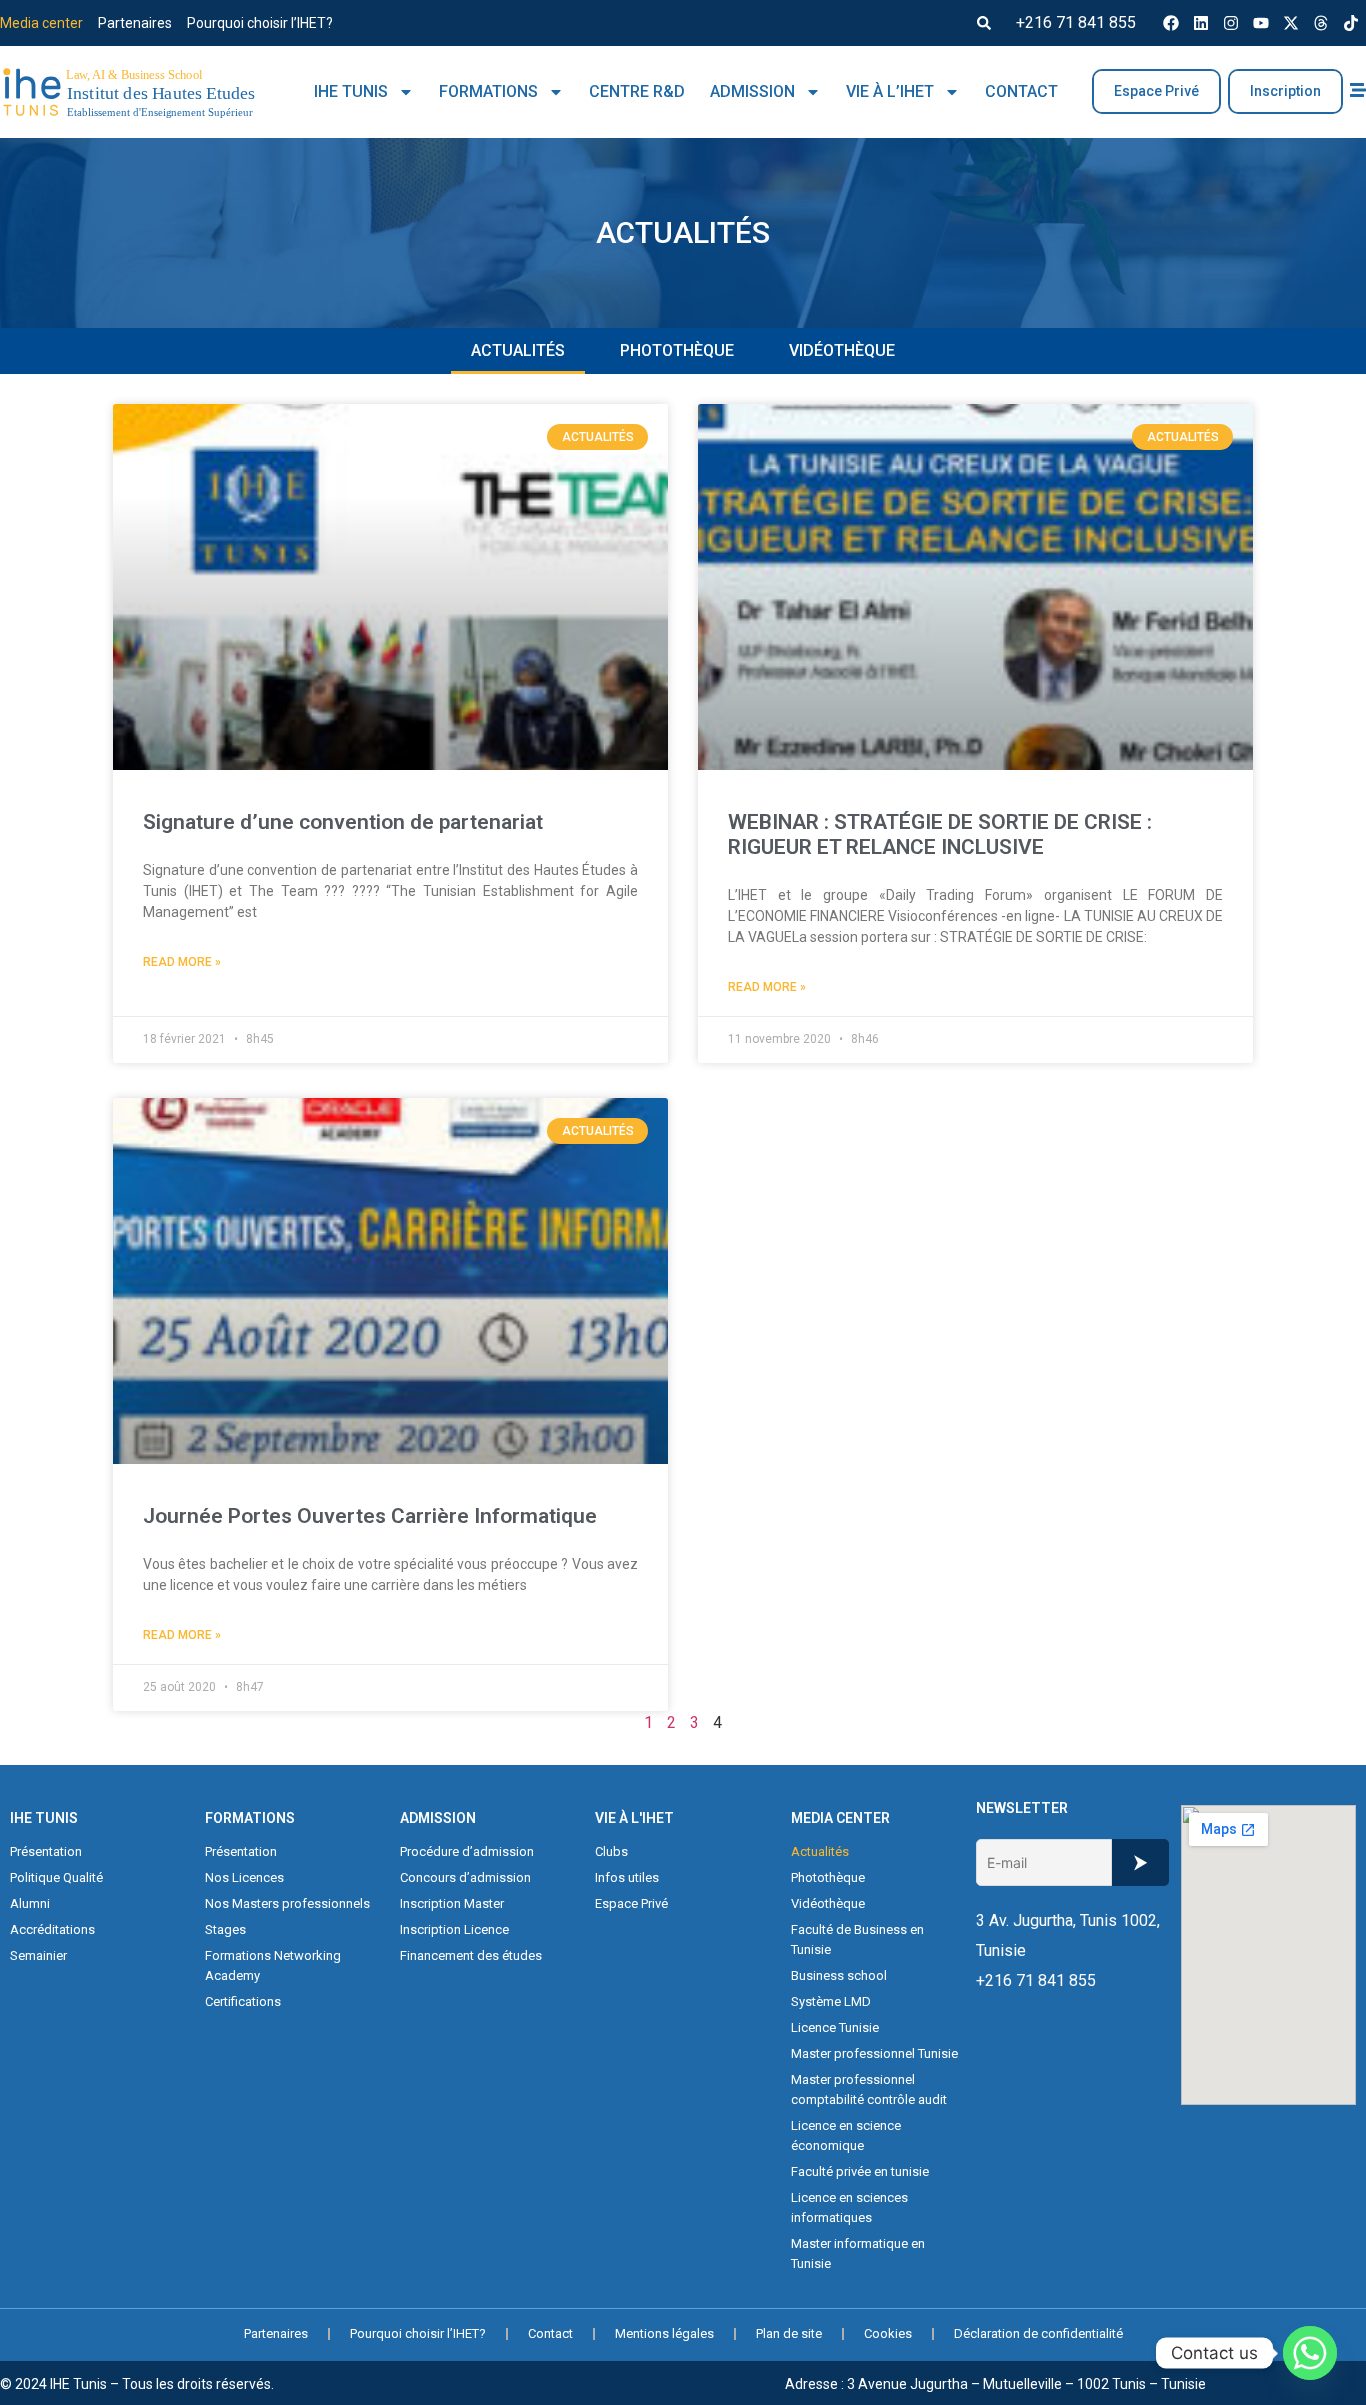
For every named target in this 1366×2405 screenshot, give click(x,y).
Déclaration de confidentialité (1038, 2333)
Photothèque (677, 350)
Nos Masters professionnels (287, 1903)
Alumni (30, 1903)
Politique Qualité (56, 1877)
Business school (839, 1975)
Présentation (46, 1851)
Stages (225, 1929)
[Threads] (1321, 23)
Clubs (611, 1851)
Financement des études (471, 1955)
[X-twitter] (1291, 23)
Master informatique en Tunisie (858, 2253)
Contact (1021, 91)
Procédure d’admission (467, 1851)
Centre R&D (637, 91)
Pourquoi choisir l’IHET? (260, 23)
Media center (41, 23)
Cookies (888, 2333)
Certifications (243, 2001)
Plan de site (789, 2333)
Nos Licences (244, 1877)
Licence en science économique (846, 2135)
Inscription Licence (454, 1929)
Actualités (518, 350)
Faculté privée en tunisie (860, 2171)
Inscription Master (452, 1903)
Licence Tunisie (835, 2027)
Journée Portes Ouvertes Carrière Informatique (370, 1516)
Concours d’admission (465, 1877)
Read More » (182, 962)
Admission (752, 91)
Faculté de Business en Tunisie (857, 1939)
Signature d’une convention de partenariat (343, 822)
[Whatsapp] (1310, 2353)
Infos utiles (627, 1877)
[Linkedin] (1201, 23)
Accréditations (52, 1929)
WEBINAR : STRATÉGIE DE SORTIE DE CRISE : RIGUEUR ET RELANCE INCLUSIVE (940, 834)
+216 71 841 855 (1076, 22)
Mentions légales (664, 2333)
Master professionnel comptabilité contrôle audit (869, 2089)
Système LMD (831, 2001)
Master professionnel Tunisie (874, 2053)
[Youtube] (1261, 23)
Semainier (38, 1955)
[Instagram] (1231, 23)
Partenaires (135, 23)
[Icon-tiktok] (1351, 23)
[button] (984, 23)
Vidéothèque (842, 350)
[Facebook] (1171, 23)
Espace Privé (631, 1903)
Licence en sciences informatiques (849, 2207)
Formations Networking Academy (273, 1965)
